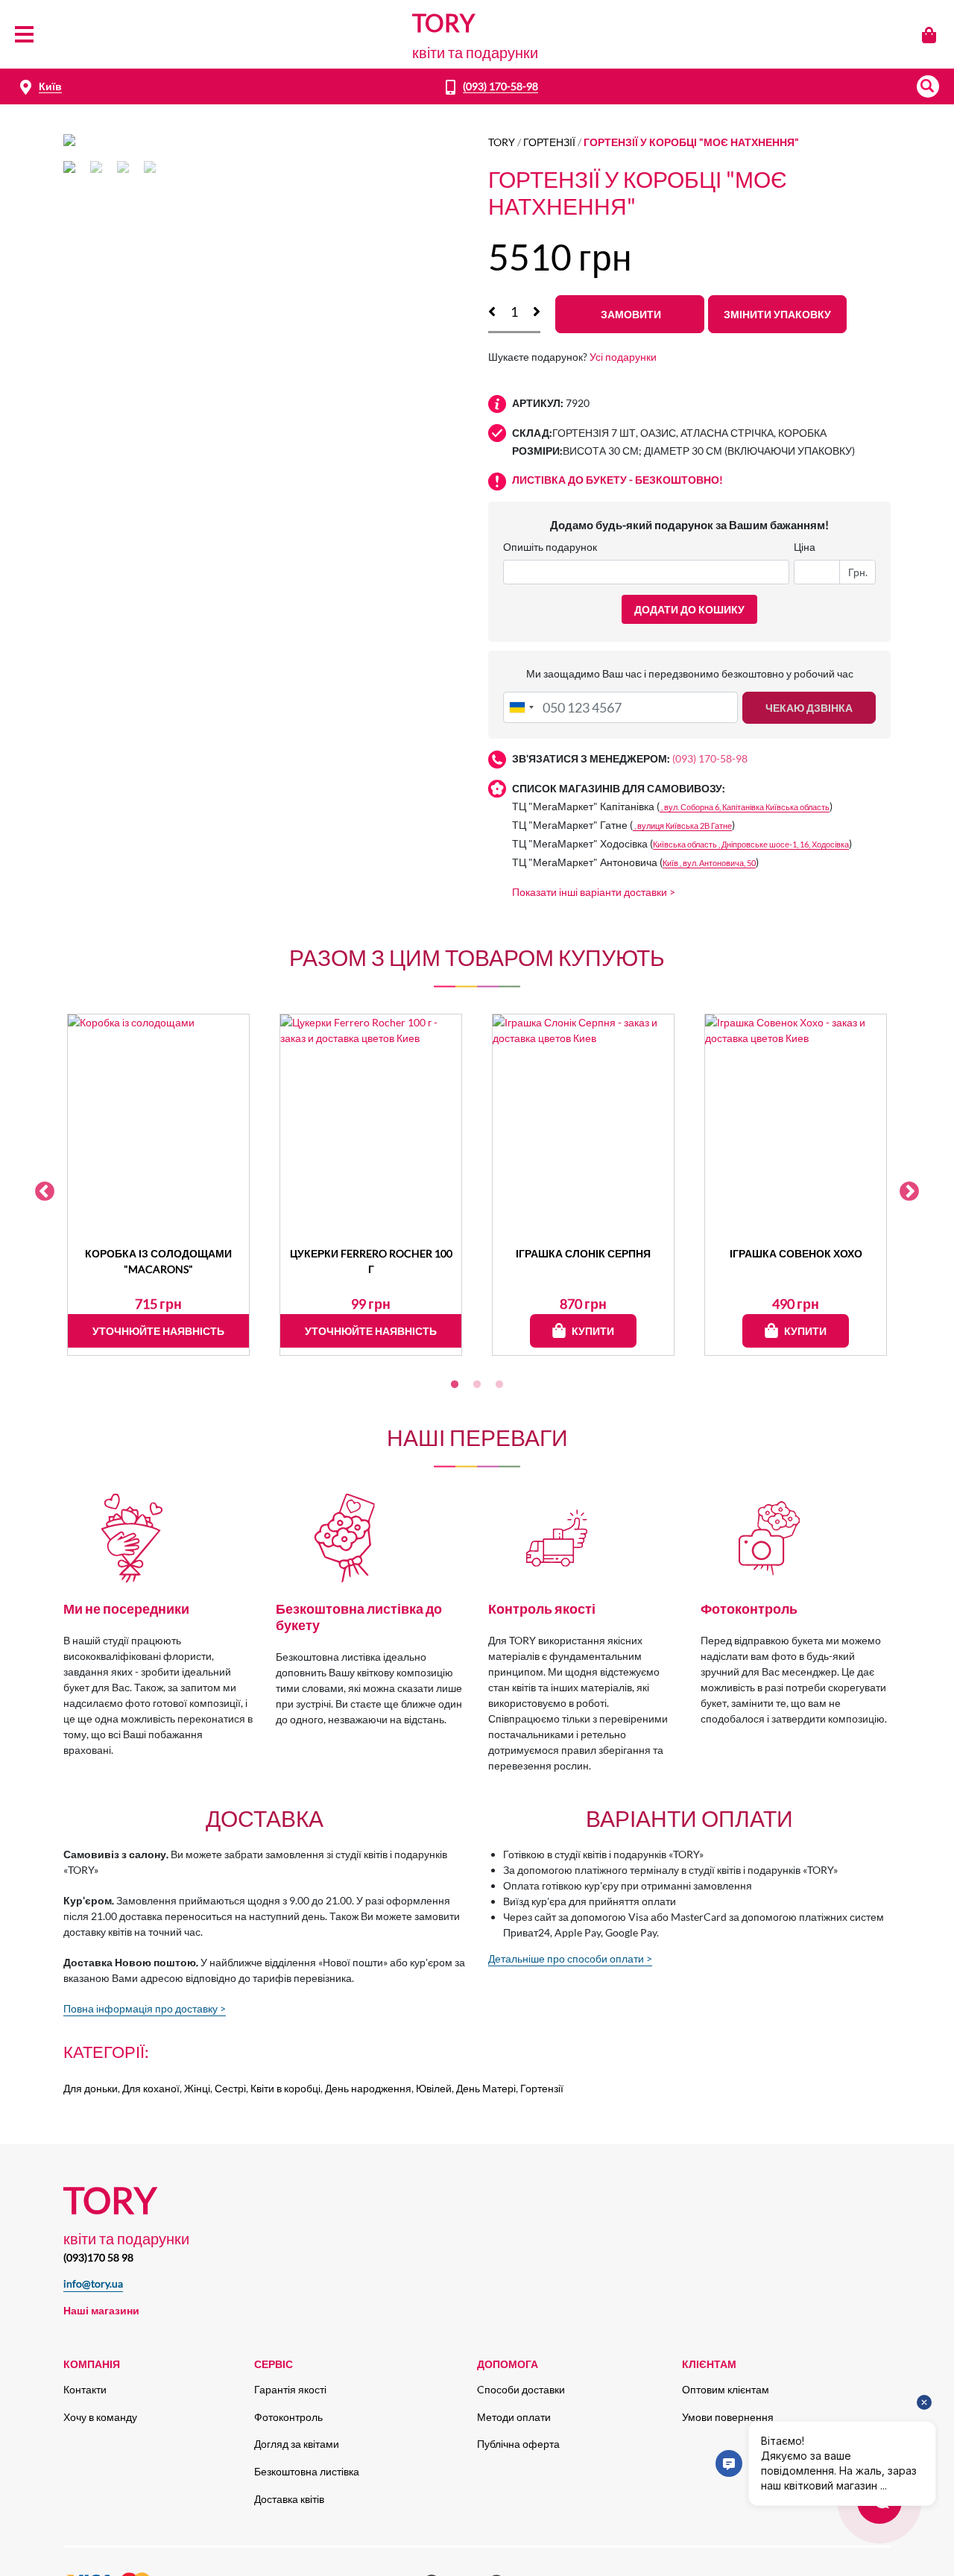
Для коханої (151, 2088)
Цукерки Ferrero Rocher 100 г (371, 1261)
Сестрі (230, 2088)
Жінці (197, 2088)
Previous (45, 1192)
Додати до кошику (689, 609)
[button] (928, 86)
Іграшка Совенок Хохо (796, 1253)
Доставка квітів (289, 2499)
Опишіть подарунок (550, 547)
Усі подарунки (623, 357)
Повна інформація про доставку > (145, 2008)
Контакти (85, 2389)
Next (909, 1192)
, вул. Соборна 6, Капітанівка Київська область (745, 807)
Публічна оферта (518, 2444)
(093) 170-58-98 (500, 86)
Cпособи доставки (521, 2389)
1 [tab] (455, 1385)
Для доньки (91, 2088)
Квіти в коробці (285, 2088)
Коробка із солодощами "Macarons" (158, 1261)
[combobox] (521, 707)
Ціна (805, 547)
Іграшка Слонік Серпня (583, 1253)
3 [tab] (499, 1385)
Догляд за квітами (297, 2444)
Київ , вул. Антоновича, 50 (709, 863)
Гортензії (549, 142)
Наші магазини (101, 2310)
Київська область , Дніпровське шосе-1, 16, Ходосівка (751, 844)
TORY (502, 142)
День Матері (486, 2088)
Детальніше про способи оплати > (570, 1958)
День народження (368, 2088)
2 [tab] (477, 1385)
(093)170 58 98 (98, 2257)
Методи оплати (514, 2417)
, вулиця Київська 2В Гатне (682, 825)
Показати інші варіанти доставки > (594, 892)
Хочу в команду (100, 2417)
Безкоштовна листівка (307, 2471)
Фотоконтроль (288, 2417)
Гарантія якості (290, 2389)
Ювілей (434, 2088)
